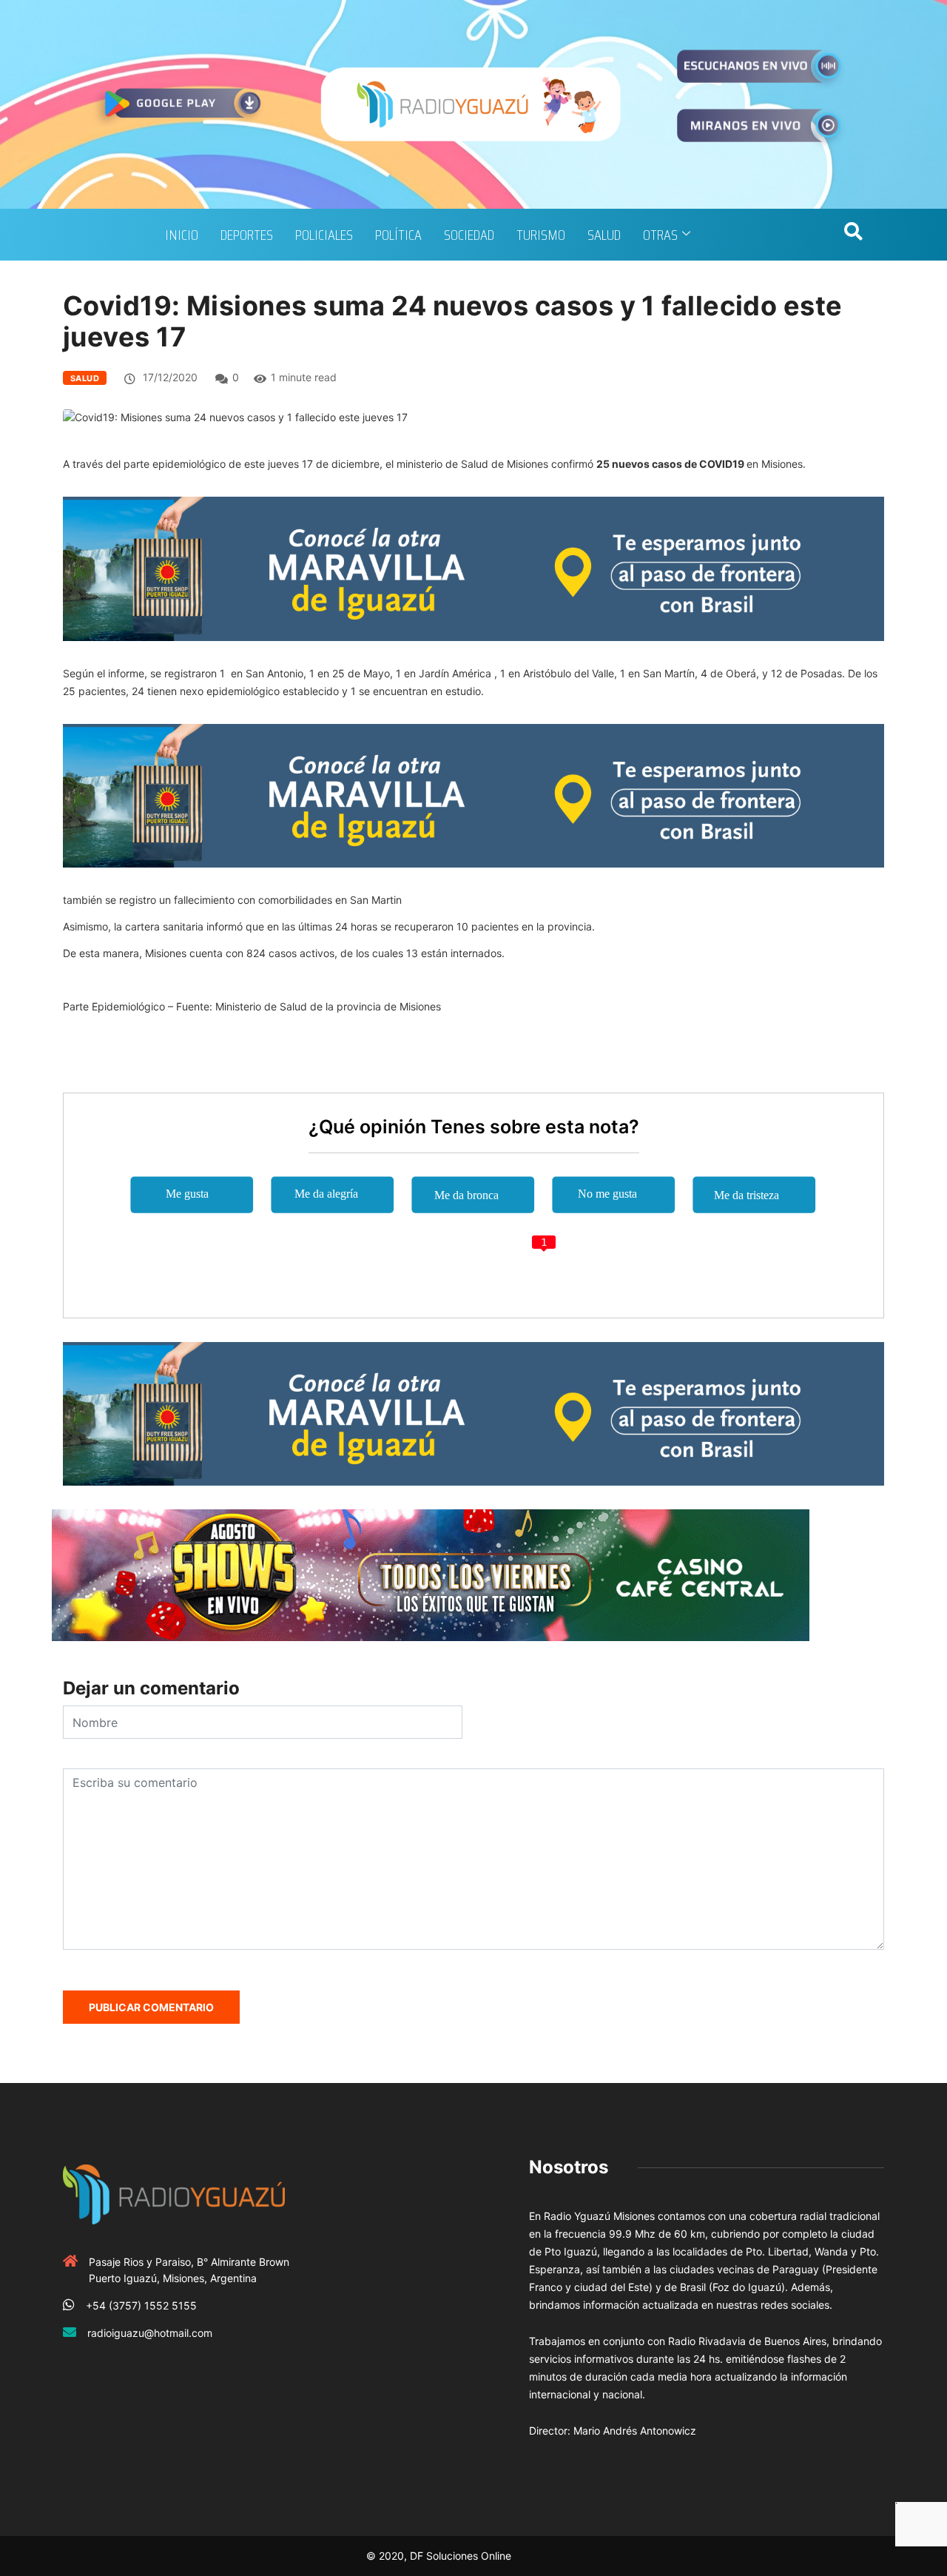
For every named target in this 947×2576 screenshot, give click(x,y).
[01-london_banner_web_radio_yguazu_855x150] (473, 567)
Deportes (247, 235)
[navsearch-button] (853, 235)
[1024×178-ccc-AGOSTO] (431, 1574)
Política (398, 235)
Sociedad (469, 235)
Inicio (182, 235)
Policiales (324, 235)
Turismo (541, 235)
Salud (604, 235)
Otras (660, 235)
